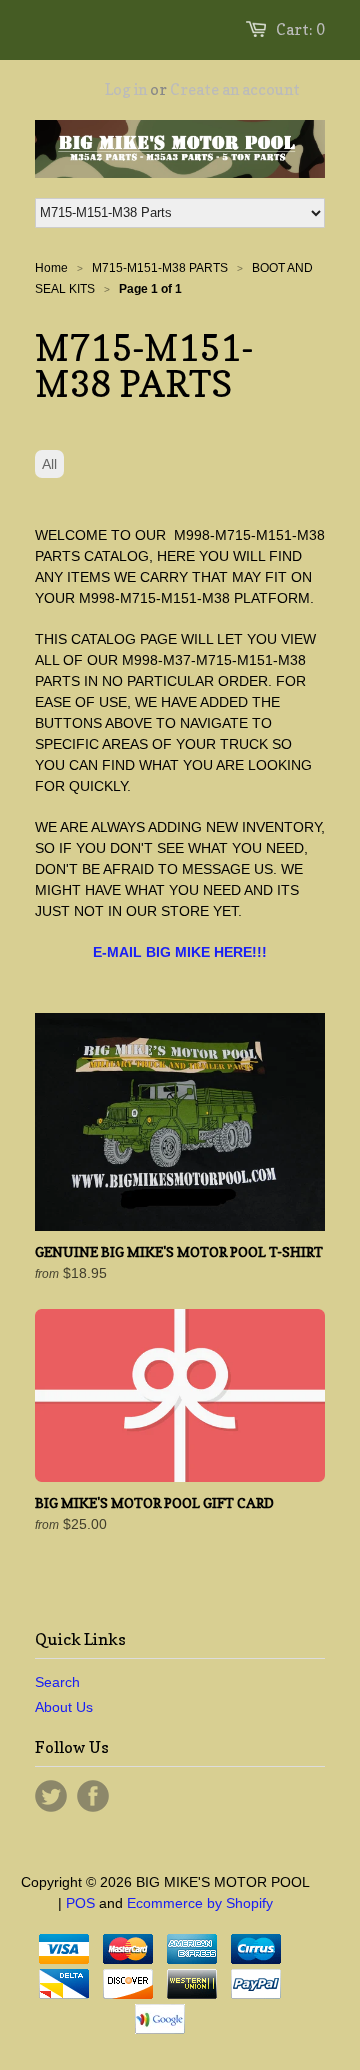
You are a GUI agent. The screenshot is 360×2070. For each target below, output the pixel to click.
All (49, 464)
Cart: (300, 29)
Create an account (235, 89)
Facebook (93, 1796)
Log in (126, 89)
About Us (64, 1707)
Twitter (51, 1796)
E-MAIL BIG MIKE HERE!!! (180, 952)
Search (57, 1682)
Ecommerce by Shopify (200, 1903)
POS (80, 1903)
